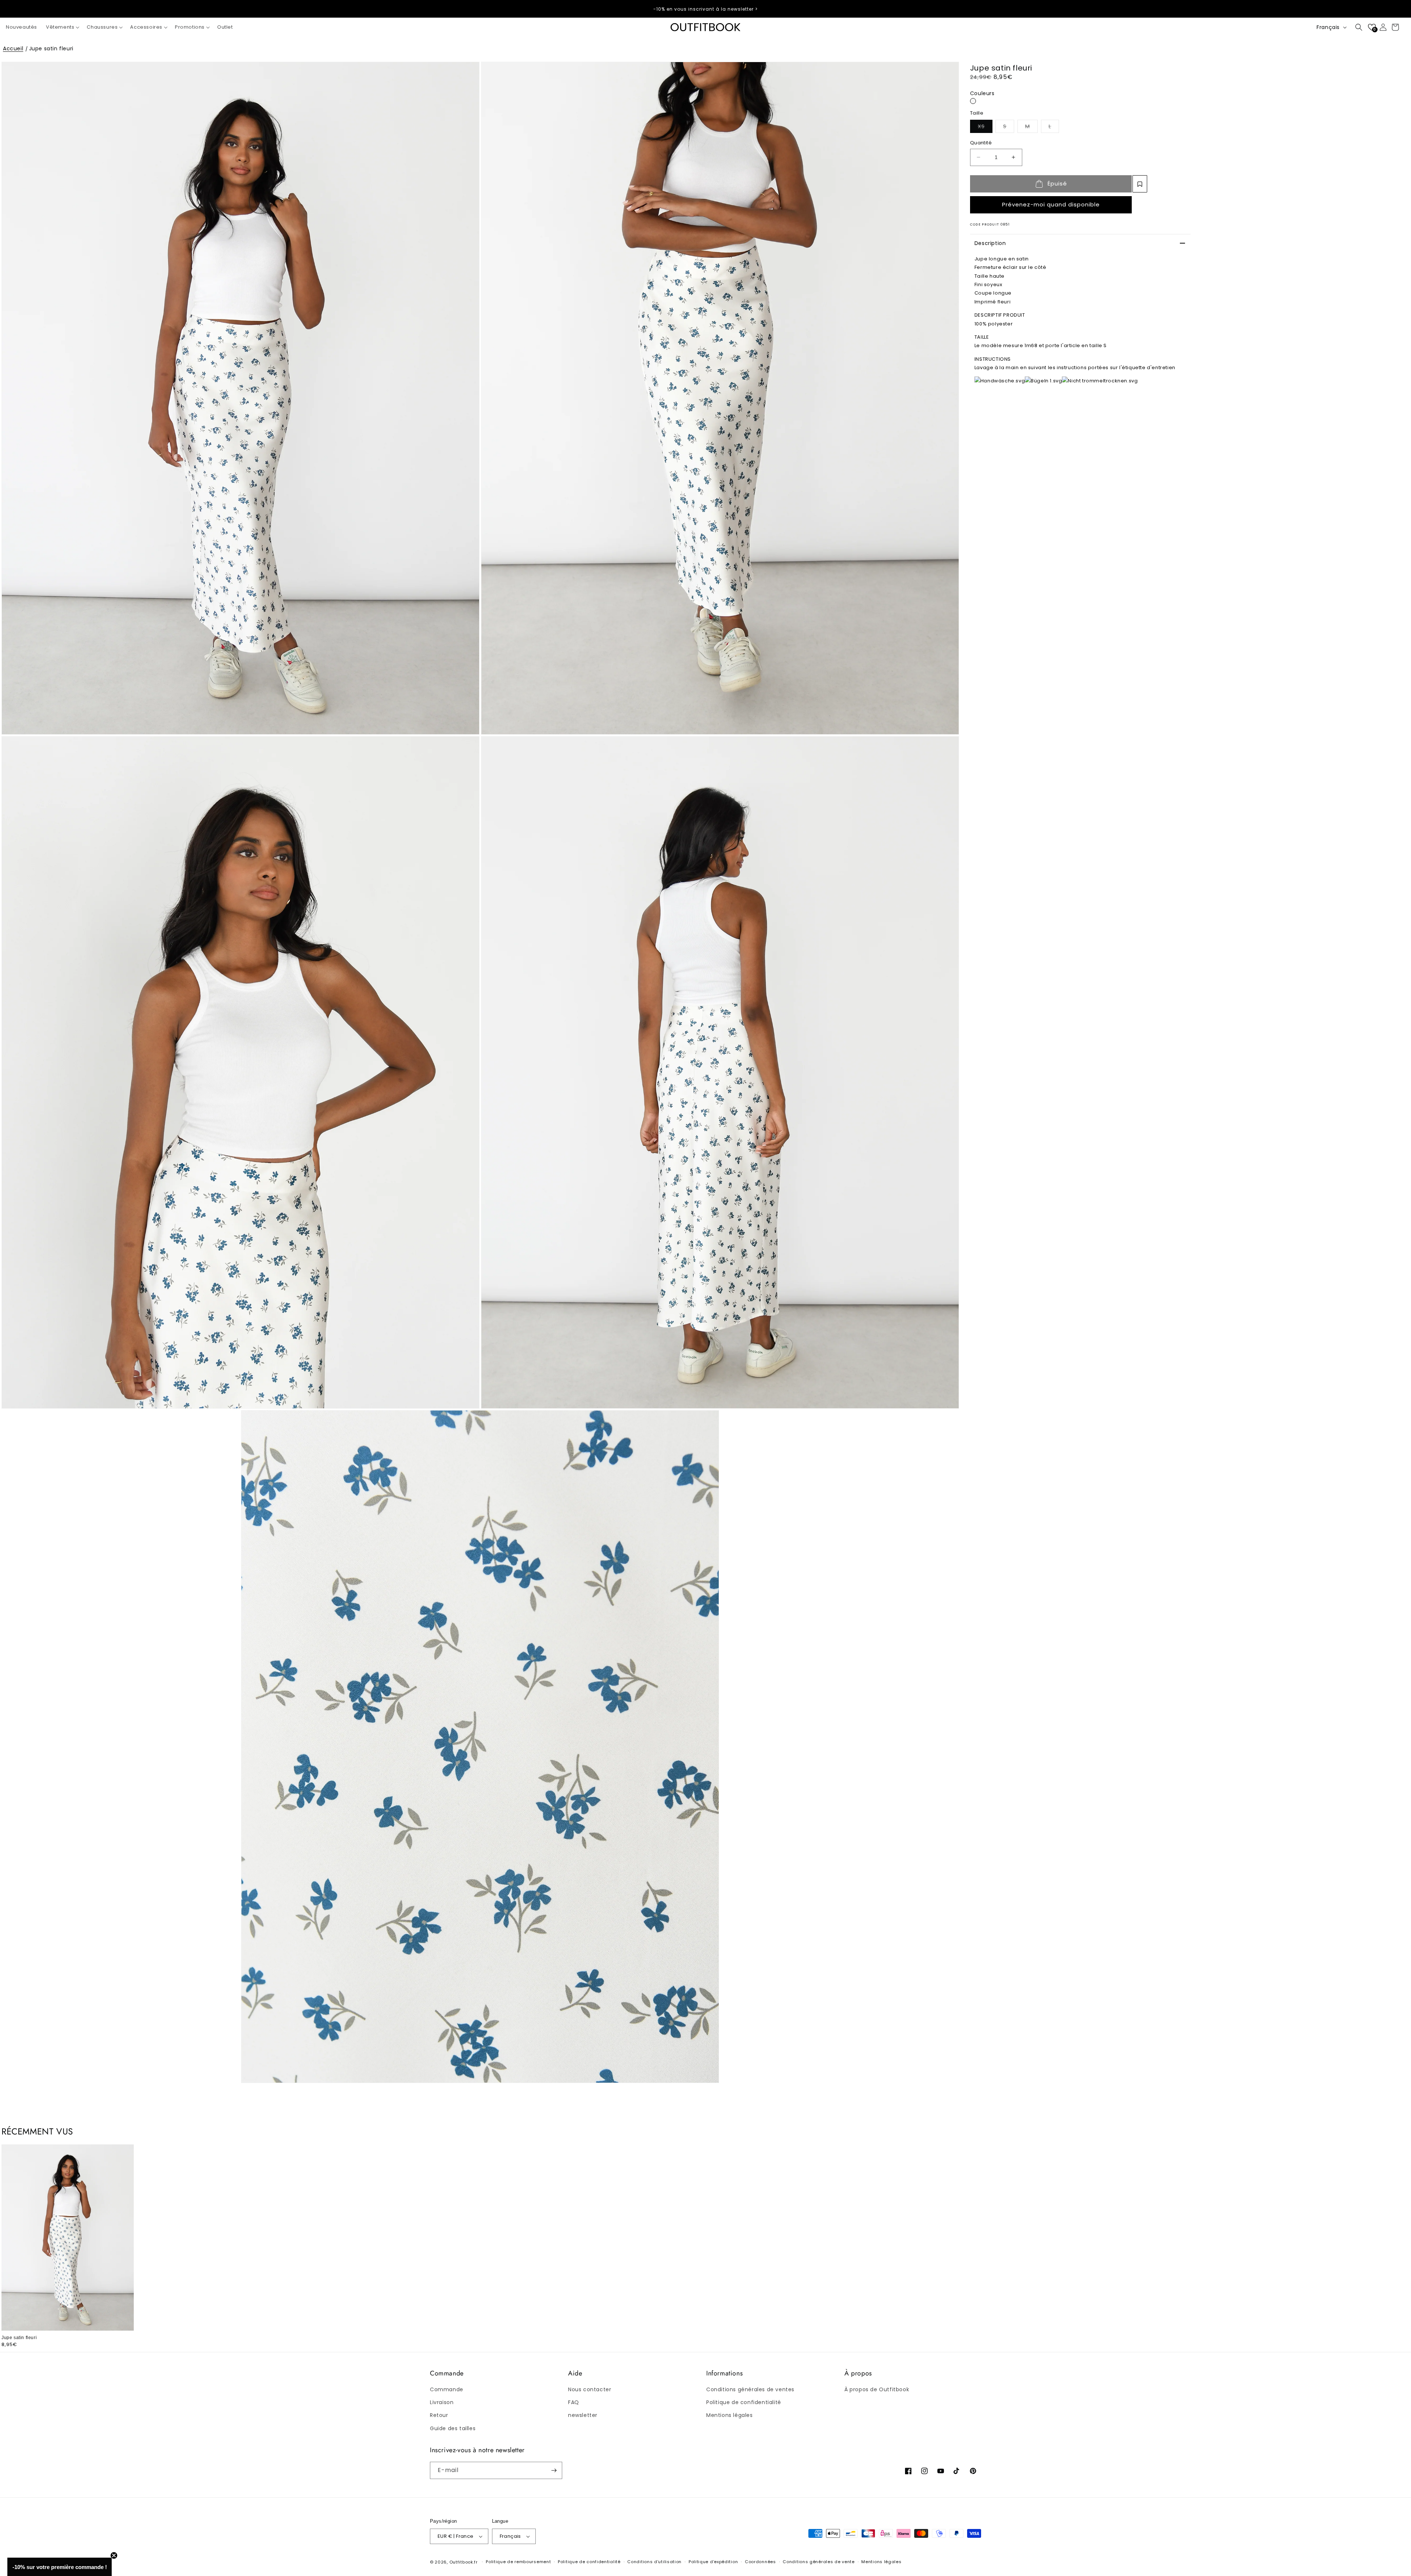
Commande (447, 2389)
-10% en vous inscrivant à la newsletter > (705, 9)
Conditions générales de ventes (750, 2389)
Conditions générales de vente (818, 2562)
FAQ (574, 2402)
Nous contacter (590, 2389)
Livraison (442, 2402)
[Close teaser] (114, 2555)
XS (985, 126)
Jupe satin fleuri (51, 48)
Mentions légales (730, 2415)
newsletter (583, 2415)
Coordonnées (760, 2562)
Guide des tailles (453, 2428)
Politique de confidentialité (744, 2402)
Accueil (13, 48)
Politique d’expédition (713, 2562)
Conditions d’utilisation (654, 2562)
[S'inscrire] (554, 2470)
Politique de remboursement (518, 2562)
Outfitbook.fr (464, 2562)
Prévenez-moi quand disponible (1051, 204)
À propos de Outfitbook (877, 2389)
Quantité (981, 143)
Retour (439, 2415)
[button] (62, 27)
